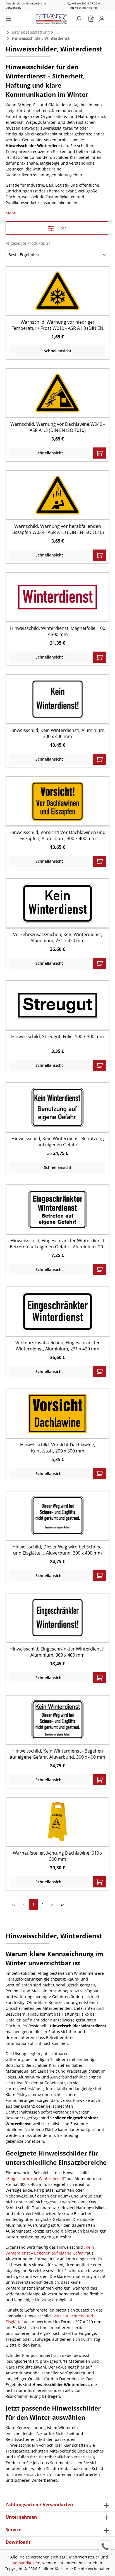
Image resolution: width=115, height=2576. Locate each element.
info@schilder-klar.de (84, 8)
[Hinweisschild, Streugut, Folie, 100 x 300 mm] (58, 1005)
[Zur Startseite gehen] (54, 18)
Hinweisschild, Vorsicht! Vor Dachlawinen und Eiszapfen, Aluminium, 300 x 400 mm (57, 835)
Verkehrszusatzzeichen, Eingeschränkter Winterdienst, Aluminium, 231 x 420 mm (58, 1346)
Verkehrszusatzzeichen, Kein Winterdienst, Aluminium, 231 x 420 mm (58, 937)
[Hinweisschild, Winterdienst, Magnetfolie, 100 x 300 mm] (58, 597)
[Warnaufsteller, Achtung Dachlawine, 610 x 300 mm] (58, 1822)
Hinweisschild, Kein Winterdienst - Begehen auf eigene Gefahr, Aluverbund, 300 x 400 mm (57, 1754)
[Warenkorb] (91, 19)
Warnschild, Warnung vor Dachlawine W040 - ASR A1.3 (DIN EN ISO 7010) (57, 427)
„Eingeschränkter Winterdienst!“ (36, 2178)
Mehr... (12, 213)
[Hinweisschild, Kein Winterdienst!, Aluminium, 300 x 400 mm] (58, 699)
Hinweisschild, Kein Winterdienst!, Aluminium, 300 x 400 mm (57, 733)
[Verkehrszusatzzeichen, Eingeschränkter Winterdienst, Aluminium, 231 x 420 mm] (58, 1311)
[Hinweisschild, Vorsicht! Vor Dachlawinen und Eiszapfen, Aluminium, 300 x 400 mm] (58, 801)
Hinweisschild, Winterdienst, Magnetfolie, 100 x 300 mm (58, 631)
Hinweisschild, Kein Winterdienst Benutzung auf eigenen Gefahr (58, 1142)
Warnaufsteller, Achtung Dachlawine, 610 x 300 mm (58, 1856)
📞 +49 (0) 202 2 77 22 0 (84, 3)
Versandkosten (27, 2563)
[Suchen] (78, 19)
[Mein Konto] (102, 19)
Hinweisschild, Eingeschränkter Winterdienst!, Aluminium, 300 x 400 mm (57, 1652)
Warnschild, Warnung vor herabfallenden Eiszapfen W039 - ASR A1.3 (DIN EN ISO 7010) (58, 529)
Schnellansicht (58, 351)
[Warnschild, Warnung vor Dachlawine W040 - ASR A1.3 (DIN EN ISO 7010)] (58, 393)
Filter (61, 228)
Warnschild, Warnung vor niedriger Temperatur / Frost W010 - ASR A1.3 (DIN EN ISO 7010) (57, 325)
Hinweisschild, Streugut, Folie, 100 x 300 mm (57, 1036)
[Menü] (9, 19)
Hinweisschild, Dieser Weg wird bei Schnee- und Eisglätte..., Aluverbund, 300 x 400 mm (58, 1550)
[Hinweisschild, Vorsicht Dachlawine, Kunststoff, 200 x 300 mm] (58, 1413)
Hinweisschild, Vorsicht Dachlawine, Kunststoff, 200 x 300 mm (58, 1448)
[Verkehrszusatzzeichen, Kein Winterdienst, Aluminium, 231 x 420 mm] (58, 903)
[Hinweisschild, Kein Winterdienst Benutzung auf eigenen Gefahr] (58, 1107)
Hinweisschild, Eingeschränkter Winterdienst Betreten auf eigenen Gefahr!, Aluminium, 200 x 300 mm (58, 1244)
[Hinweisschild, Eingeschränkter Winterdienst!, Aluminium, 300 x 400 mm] (58, 1618)
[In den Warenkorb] (100, 453)
